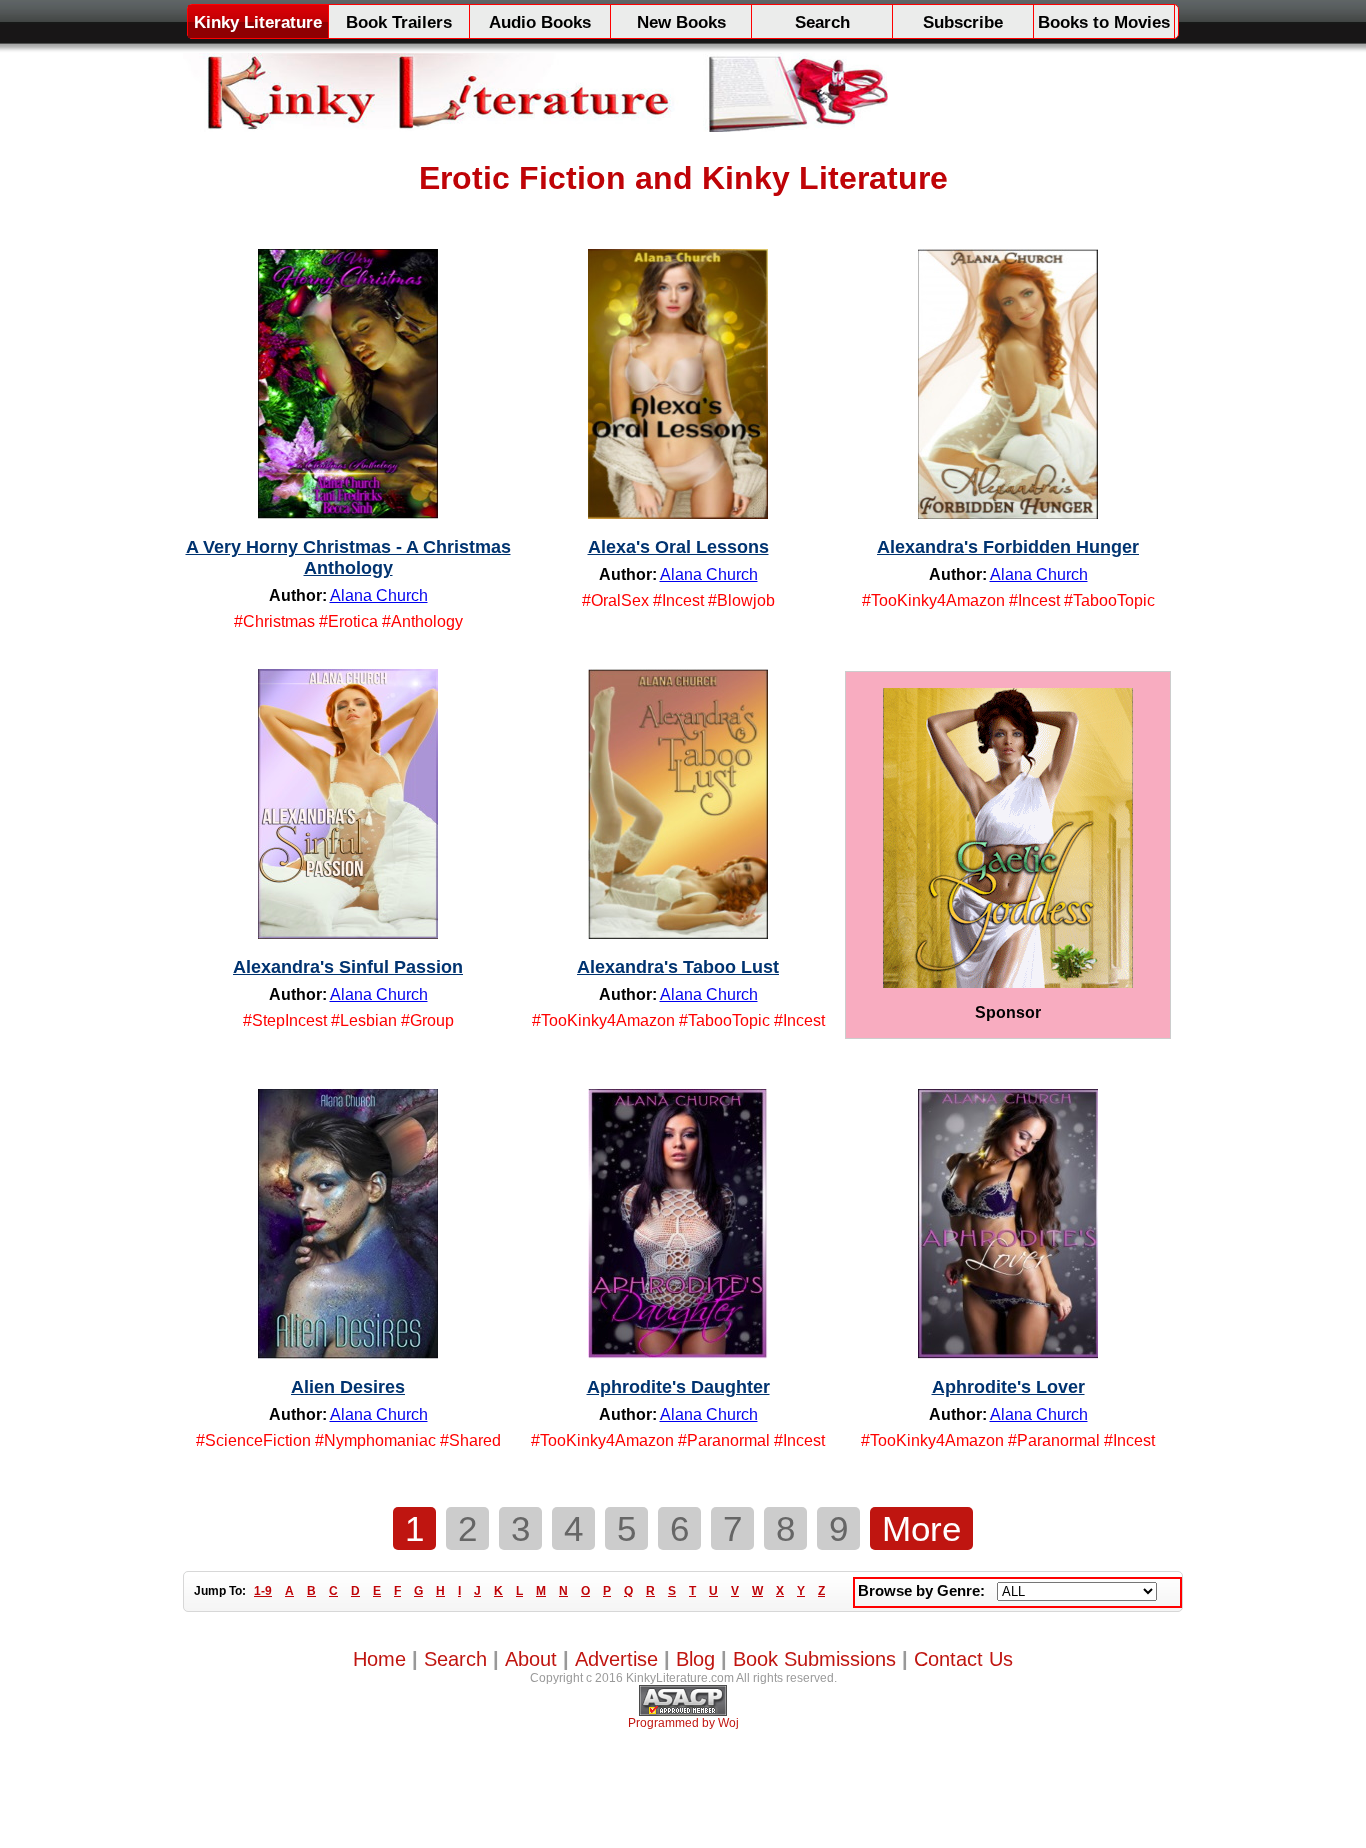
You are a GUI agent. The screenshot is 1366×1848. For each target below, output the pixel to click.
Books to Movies (1104, 22)
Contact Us (963, 1659)
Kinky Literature (258, 22)
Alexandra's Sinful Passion (348, 967)
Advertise (616, 1659)
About (531, 1659)
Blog (695, 1659)
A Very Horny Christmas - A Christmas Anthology (348, 557)
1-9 (263, 1591)
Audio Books (540, 22)
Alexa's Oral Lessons (678, 547)
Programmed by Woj (683, 1723)
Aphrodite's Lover (1008, 1387)
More (921, 1528)
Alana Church (379, 595)
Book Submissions (814, 1659)
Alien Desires (348, 1387)
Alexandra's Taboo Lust (678, 967)
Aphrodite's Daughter (678, 1387)
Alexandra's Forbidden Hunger (1008, 547)
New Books (681, 22)
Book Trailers (399, 22)
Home (379, 1659)
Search (822, 22)
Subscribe (963, 22)
